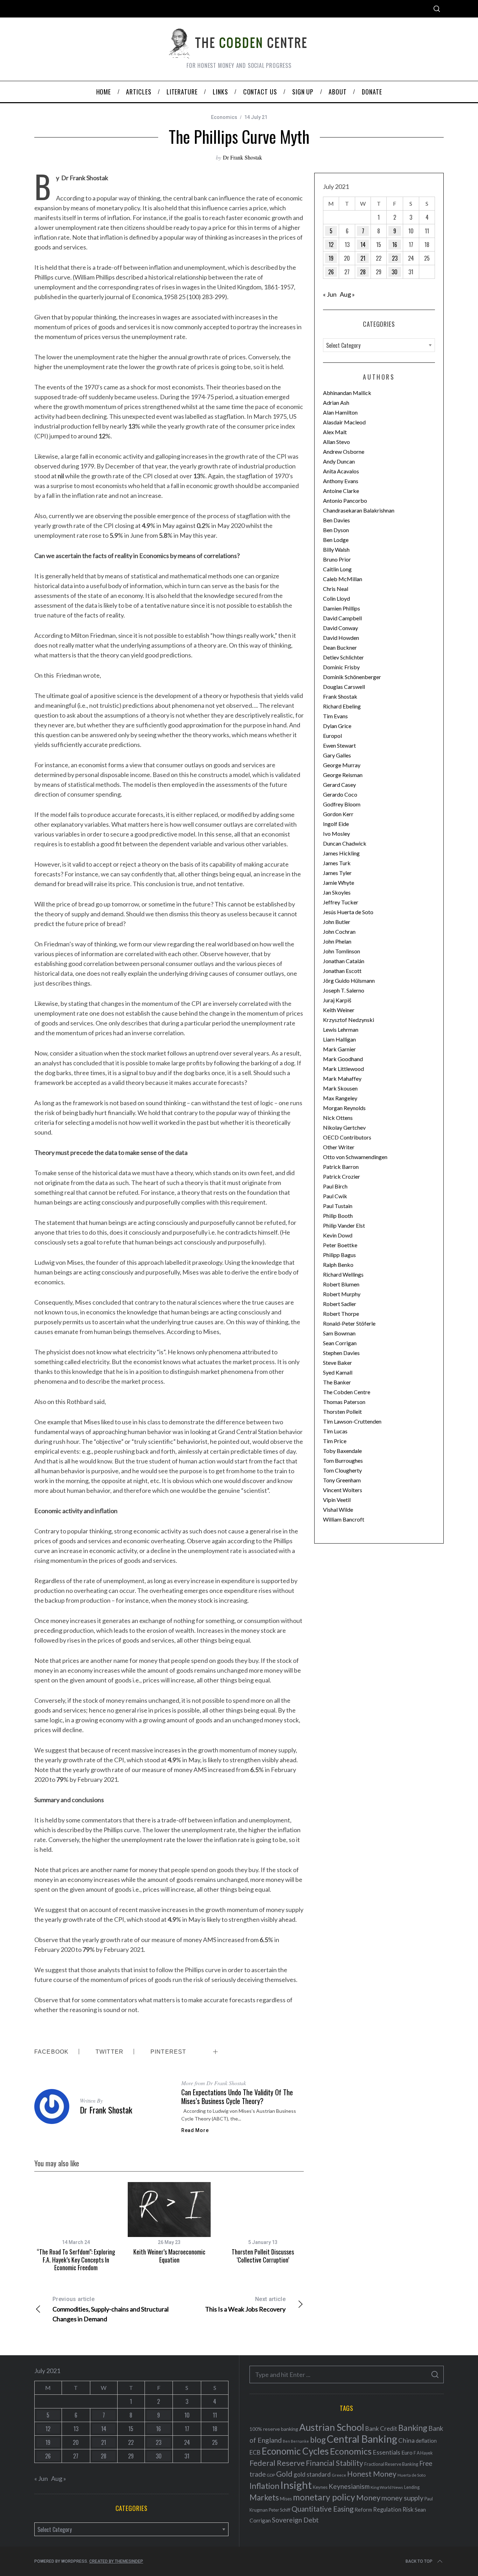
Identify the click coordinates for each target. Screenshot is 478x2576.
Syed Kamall (338, 1372)
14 (363, 245)
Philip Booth (338, 1216)
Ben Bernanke (296, 2441)
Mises (286, 2499)
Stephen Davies (341, 1353)
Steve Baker (338, 1363)
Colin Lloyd (336, 598)
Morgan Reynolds (344, 1108)
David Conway (340, 628)
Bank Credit (381, 2429)
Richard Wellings (343, 1274)
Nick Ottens (338, 1118)
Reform (363, 2510)
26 (331, 272)
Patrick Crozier (342, 1176)
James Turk (337, 863)
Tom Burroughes (343, 1460)
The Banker (337, 1382)
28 (363, 272)
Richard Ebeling (342, 706)
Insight (296, 2485)
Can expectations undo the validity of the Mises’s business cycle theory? (237, 2097)
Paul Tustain (338, 1206)
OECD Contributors (347, 1137)
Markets (264, 2497)
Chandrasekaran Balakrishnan (359, 510)
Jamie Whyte (339, 883)
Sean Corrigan (340, 1343)
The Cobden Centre (347, 1392)
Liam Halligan (339, 1039)
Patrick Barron (341, 1167)
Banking (413, 2428)
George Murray (342, 765)
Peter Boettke (340, 1245)
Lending (412, 2487)
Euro (407, 2452)
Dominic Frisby (341, 667)
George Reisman (343, 775)
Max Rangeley (340, 1098)
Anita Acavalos (341, 471)
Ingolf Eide (336, 824)
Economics (224, 117)
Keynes (320, 2487)
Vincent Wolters (343, 1490)
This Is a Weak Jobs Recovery (245, 2304)
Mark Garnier (339, 1049)
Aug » (347, 294)
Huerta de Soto (412, 2475)
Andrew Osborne (344, 451)
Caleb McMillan (343, 579)
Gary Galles (337, 755)
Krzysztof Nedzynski (349, 1020)
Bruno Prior (337, 559)
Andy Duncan (339, 461)
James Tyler (337, 873)
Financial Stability (335, 2463)
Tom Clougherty (342, 1470)
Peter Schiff (280, 2510)
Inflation (264, 2486)
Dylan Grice (337, 726)
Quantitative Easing (322, 2509)
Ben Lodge (336, 540)
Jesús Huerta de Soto (348, 912)
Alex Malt (335, 432)
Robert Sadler (340, 1304)
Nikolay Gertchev (344, 1127)
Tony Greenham (342, 1480)
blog (318, 2440)
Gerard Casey (339, 785)
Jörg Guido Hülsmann (349, 980)
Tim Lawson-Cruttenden (352, 1421)
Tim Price (335, 1441)
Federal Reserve (277, 2463)
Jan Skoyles (337, 892)
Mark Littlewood (343, 1069)
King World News (387, 2487)
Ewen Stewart (339, 745)
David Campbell (342, 618)
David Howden (341, 638)
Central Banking (362, 2439)
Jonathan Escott (342, 971)
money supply (402, 2498)
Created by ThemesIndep (116, 2561)
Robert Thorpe (341, 1314)
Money (368, 2497)
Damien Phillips (342, 608)
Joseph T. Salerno (344, 990)
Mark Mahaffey (342, 1078)
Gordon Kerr (338, 814)
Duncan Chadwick (345, 843)
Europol (332, 736)
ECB (255, 2452)
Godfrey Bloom (342, 804)
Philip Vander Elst (344, 1225)
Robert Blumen (341, 1284)
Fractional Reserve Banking (391, 2464)
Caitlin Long (337, 569)
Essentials (386, 2452)
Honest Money (372, 2474)
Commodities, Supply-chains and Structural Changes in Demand (111, 2309)
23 (395, 258)
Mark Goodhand (343, 1059)
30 (395, 272)
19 (331, 258)
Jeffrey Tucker (341, 902)
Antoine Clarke (341, 491)
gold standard (312, 2474)
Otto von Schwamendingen (355, 1157)
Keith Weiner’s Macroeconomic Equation (169, 2256)
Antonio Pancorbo (345, 500)
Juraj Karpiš (337, 1000)
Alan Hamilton (340, 412)
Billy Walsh (336, 549)
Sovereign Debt (295, 2520)
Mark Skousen (340, 1088)
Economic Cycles (295, 2451)
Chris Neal (336, 589)
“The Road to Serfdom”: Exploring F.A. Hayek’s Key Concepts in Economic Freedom (76, 2260)
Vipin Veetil (337, 1500)
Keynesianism (349, 2486)
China (406, 2440)
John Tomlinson (342, 951)
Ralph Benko (338, 1265)
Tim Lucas (335, 1431)
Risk (408, 2509)
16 (395, 245)
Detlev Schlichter (343, 657)
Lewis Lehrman (341, 1029)
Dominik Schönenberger (352, 677)
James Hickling (341, 853)
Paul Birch (335, 1186)
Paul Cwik (335, 1196)
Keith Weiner (339, 1010)
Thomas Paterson (344, 1402)
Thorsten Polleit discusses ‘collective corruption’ (263, 2256)
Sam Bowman (339, 1333)
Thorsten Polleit (342, 1411)
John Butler (337, 922)
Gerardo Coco (340, 794)
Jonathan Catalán (344, 961)
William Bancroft (344, 1519)
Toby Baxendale (342, 1451)
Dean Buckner (340, 647)
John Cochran (339, 931)
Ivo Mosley (336, 834)
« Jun (330, 294)
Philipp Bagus (339, 1255)
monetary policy (324, 2497)
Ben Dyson (336, 530)
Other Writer (339, 1147)
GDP (271, 2475)
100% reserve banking (274, 2429)
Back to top (419, 2561)
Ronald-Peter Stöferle (349, 1323)
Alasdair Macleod (344, 422)
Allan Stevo (336, 442)
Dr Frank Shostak (242, 157)
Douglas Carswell (344, 687)
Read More (195, 2130)
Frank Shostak (340, 696)
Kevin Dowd (338, 1235)
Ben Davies (336, 520)
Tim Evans (335, 716)
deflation (426, 2441)
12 (331, 245)
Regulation (387, 2510)
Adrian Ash (336, 403)
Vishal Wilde (338, 1509)
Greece (339, 2475)
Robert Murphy (342, 1294)
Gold (284, 2474)
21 (363, 258)
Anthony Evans (341, 481)
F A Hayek (423, 2453)
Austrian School (332, 2427)
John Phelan (337, 941)
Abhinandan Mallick (347, 393)
